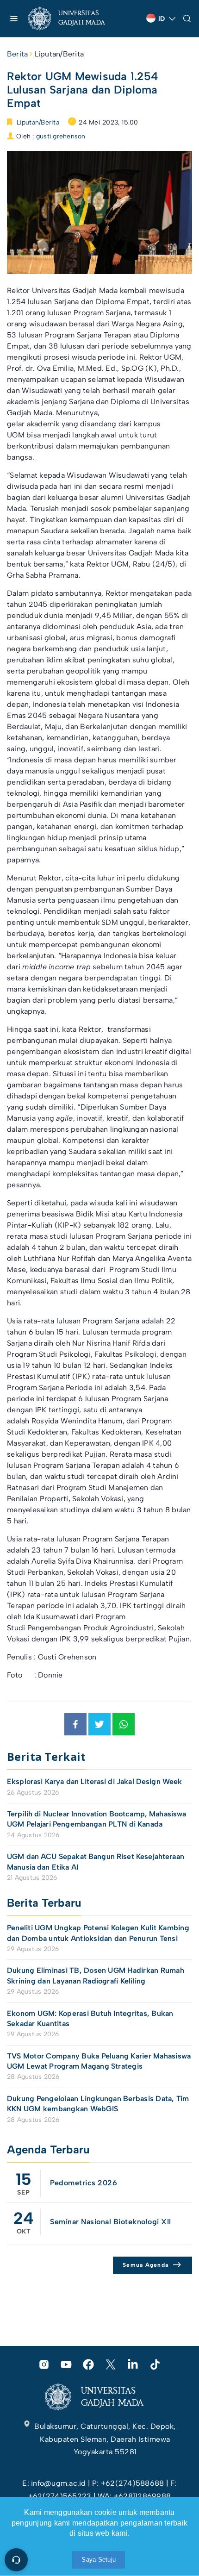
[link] (74, 19)
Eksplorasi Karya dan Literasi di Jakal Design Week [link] (96, 1781)
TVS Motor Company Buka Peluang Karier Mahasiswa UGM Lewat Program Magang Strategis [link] (99, 2061)
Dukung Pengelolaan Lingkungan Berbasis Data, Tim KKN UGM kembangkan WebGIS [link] (98, 2104)
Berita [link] (17, 54)
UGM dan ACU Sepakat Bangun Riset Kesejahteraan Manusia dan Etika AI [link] (96, 1862)
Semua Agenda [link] (146, 2265)
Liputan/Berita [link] (59, 54)
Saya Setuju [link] (99, 2560)
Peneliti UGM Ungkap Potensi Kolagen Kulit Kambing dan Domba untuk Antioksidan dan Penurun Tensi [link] (98, 1933)
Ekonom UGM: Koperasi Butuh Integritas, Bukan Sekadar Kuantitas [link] (90, 2018)
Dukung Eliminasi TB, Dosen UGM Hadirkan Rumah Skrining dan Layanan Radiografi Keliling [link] (96, 1975)
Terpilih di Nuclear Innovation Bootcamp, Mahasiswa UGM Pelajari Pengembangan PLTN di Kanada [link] (97, 1819)
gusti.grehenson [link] (61, 136)
